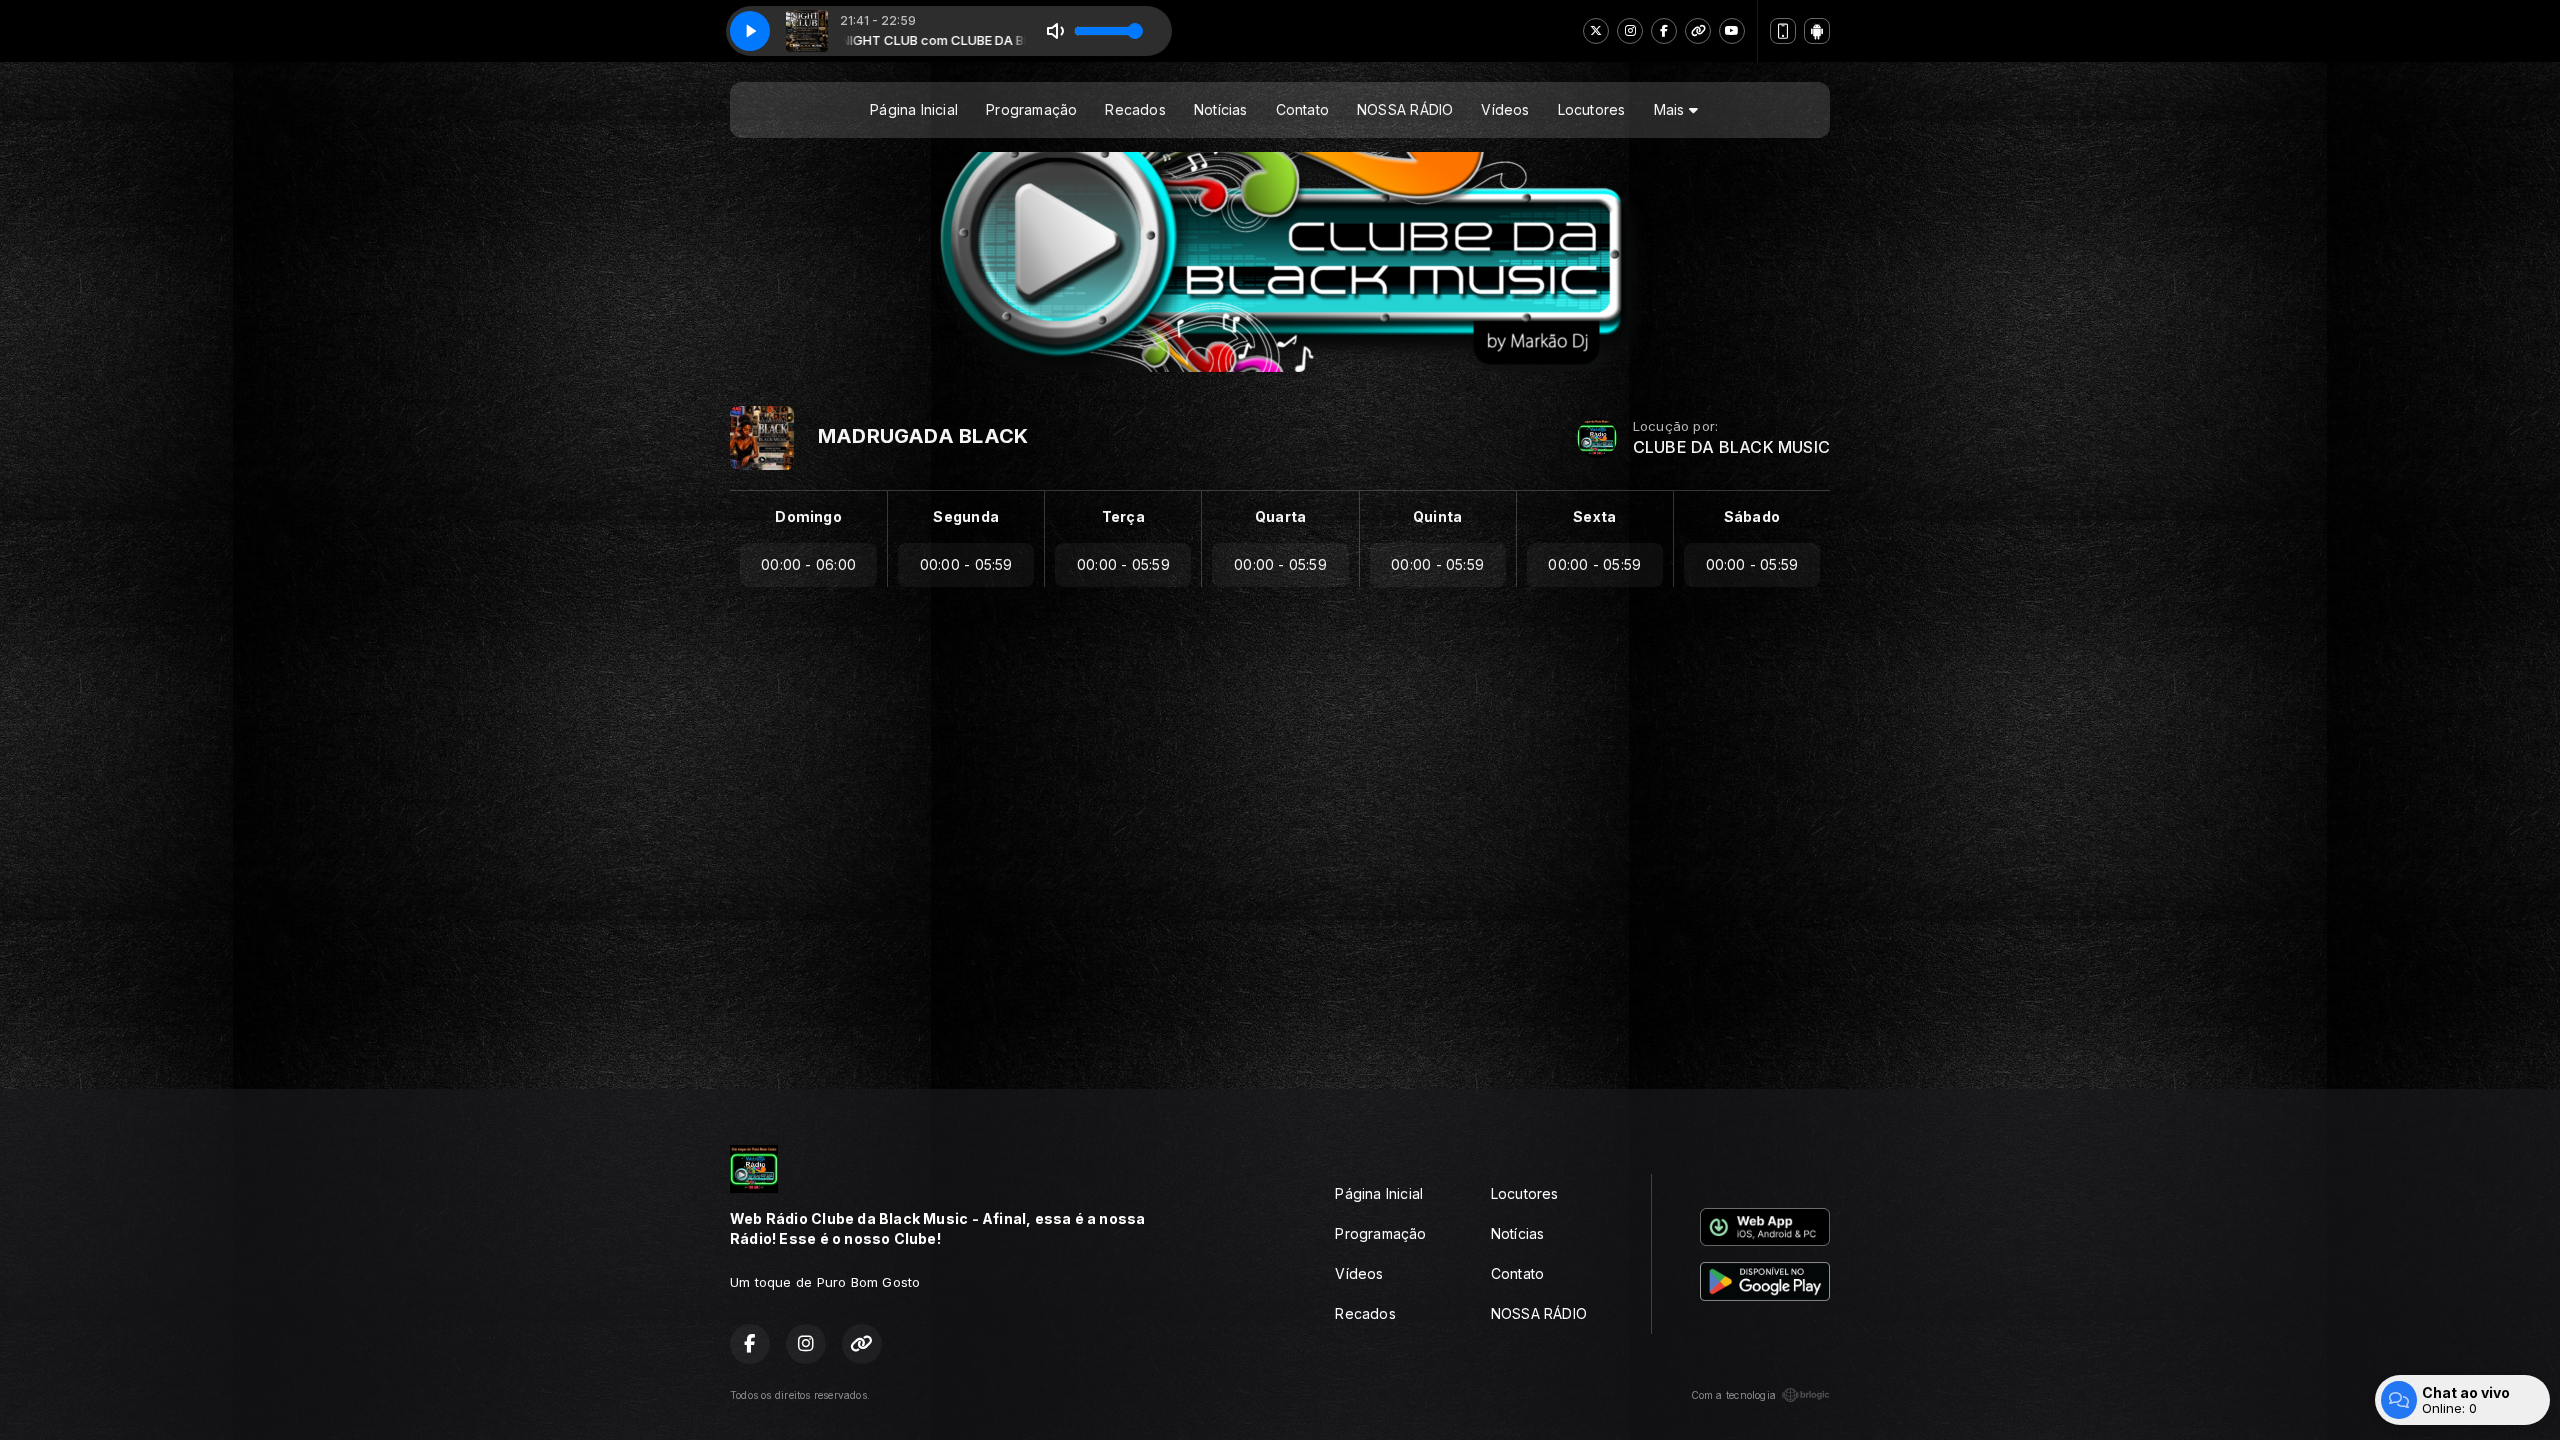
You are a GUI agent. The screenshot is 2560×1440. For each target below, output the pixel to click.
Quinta (1437, 516)
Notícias (1221, 109)
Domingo (808, 516)
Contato (1302, 109)
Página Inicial (914, 109)
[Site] (1698, 31)
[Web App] (1783, 31)
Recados (1135, 109)
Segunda (965, 516)
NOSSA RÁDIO (1405, 109)
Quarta (1280, 516)
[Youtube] (1732, 31)
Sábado (1752, 516)
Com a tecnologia (1733, 1395)
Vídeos (1505, 109)
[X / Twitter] (1596, 31)
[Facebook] (1664, 31)
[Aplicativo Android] (1817, 31)
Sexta (1594, 516)
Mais (1671, 109)
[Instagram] (1630, 31)
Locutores (1592, 109)
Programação (1031, 109)
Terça (1123, 516)
